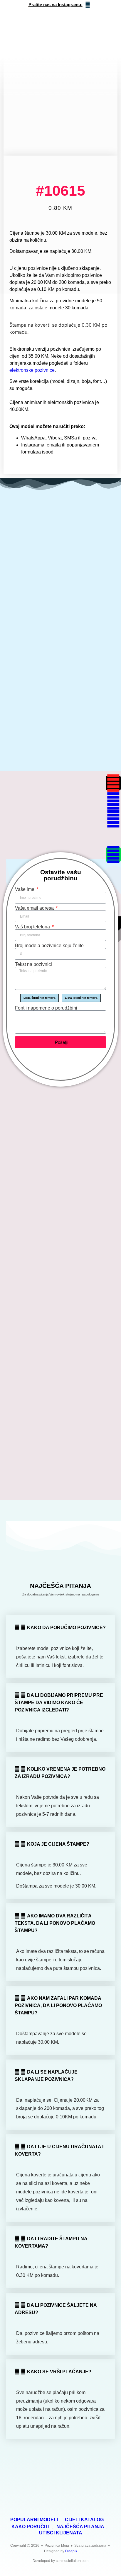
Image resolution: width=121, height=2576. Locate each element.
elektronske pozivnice (32, 370)
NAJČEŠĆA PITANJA (80, 2526)
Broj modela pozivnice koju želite (49, 946)
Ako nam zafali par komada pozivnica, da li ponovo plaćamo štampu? (58, 2005)
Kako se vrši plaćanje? (59, 2372)
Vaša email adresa (35, 908)
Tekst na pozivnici (33, 964)
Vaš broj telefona (33, 927)
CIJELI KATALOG (84, 2519)
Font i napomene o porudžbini (46, 1008)
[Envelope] (113, 801)
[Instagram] (113, 783)
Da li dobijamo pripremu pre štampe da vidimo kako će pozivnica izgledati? (59, 1703)
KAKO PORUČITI (30, 2526)
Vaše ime (25, 889)
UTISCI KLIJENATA (61, 2533)
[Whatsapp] (113, 819)
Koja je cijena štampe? (58, 1844)
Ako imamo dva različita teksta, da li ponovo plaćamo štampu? (55, 1923)
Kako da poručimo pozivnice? (66, 1628)
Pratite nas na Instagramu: (56, 5)
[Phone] (113, 855)
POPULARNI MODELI (34, 2519)
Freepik (71, 2551)
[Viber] (113, 837)
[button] (91, 152)
